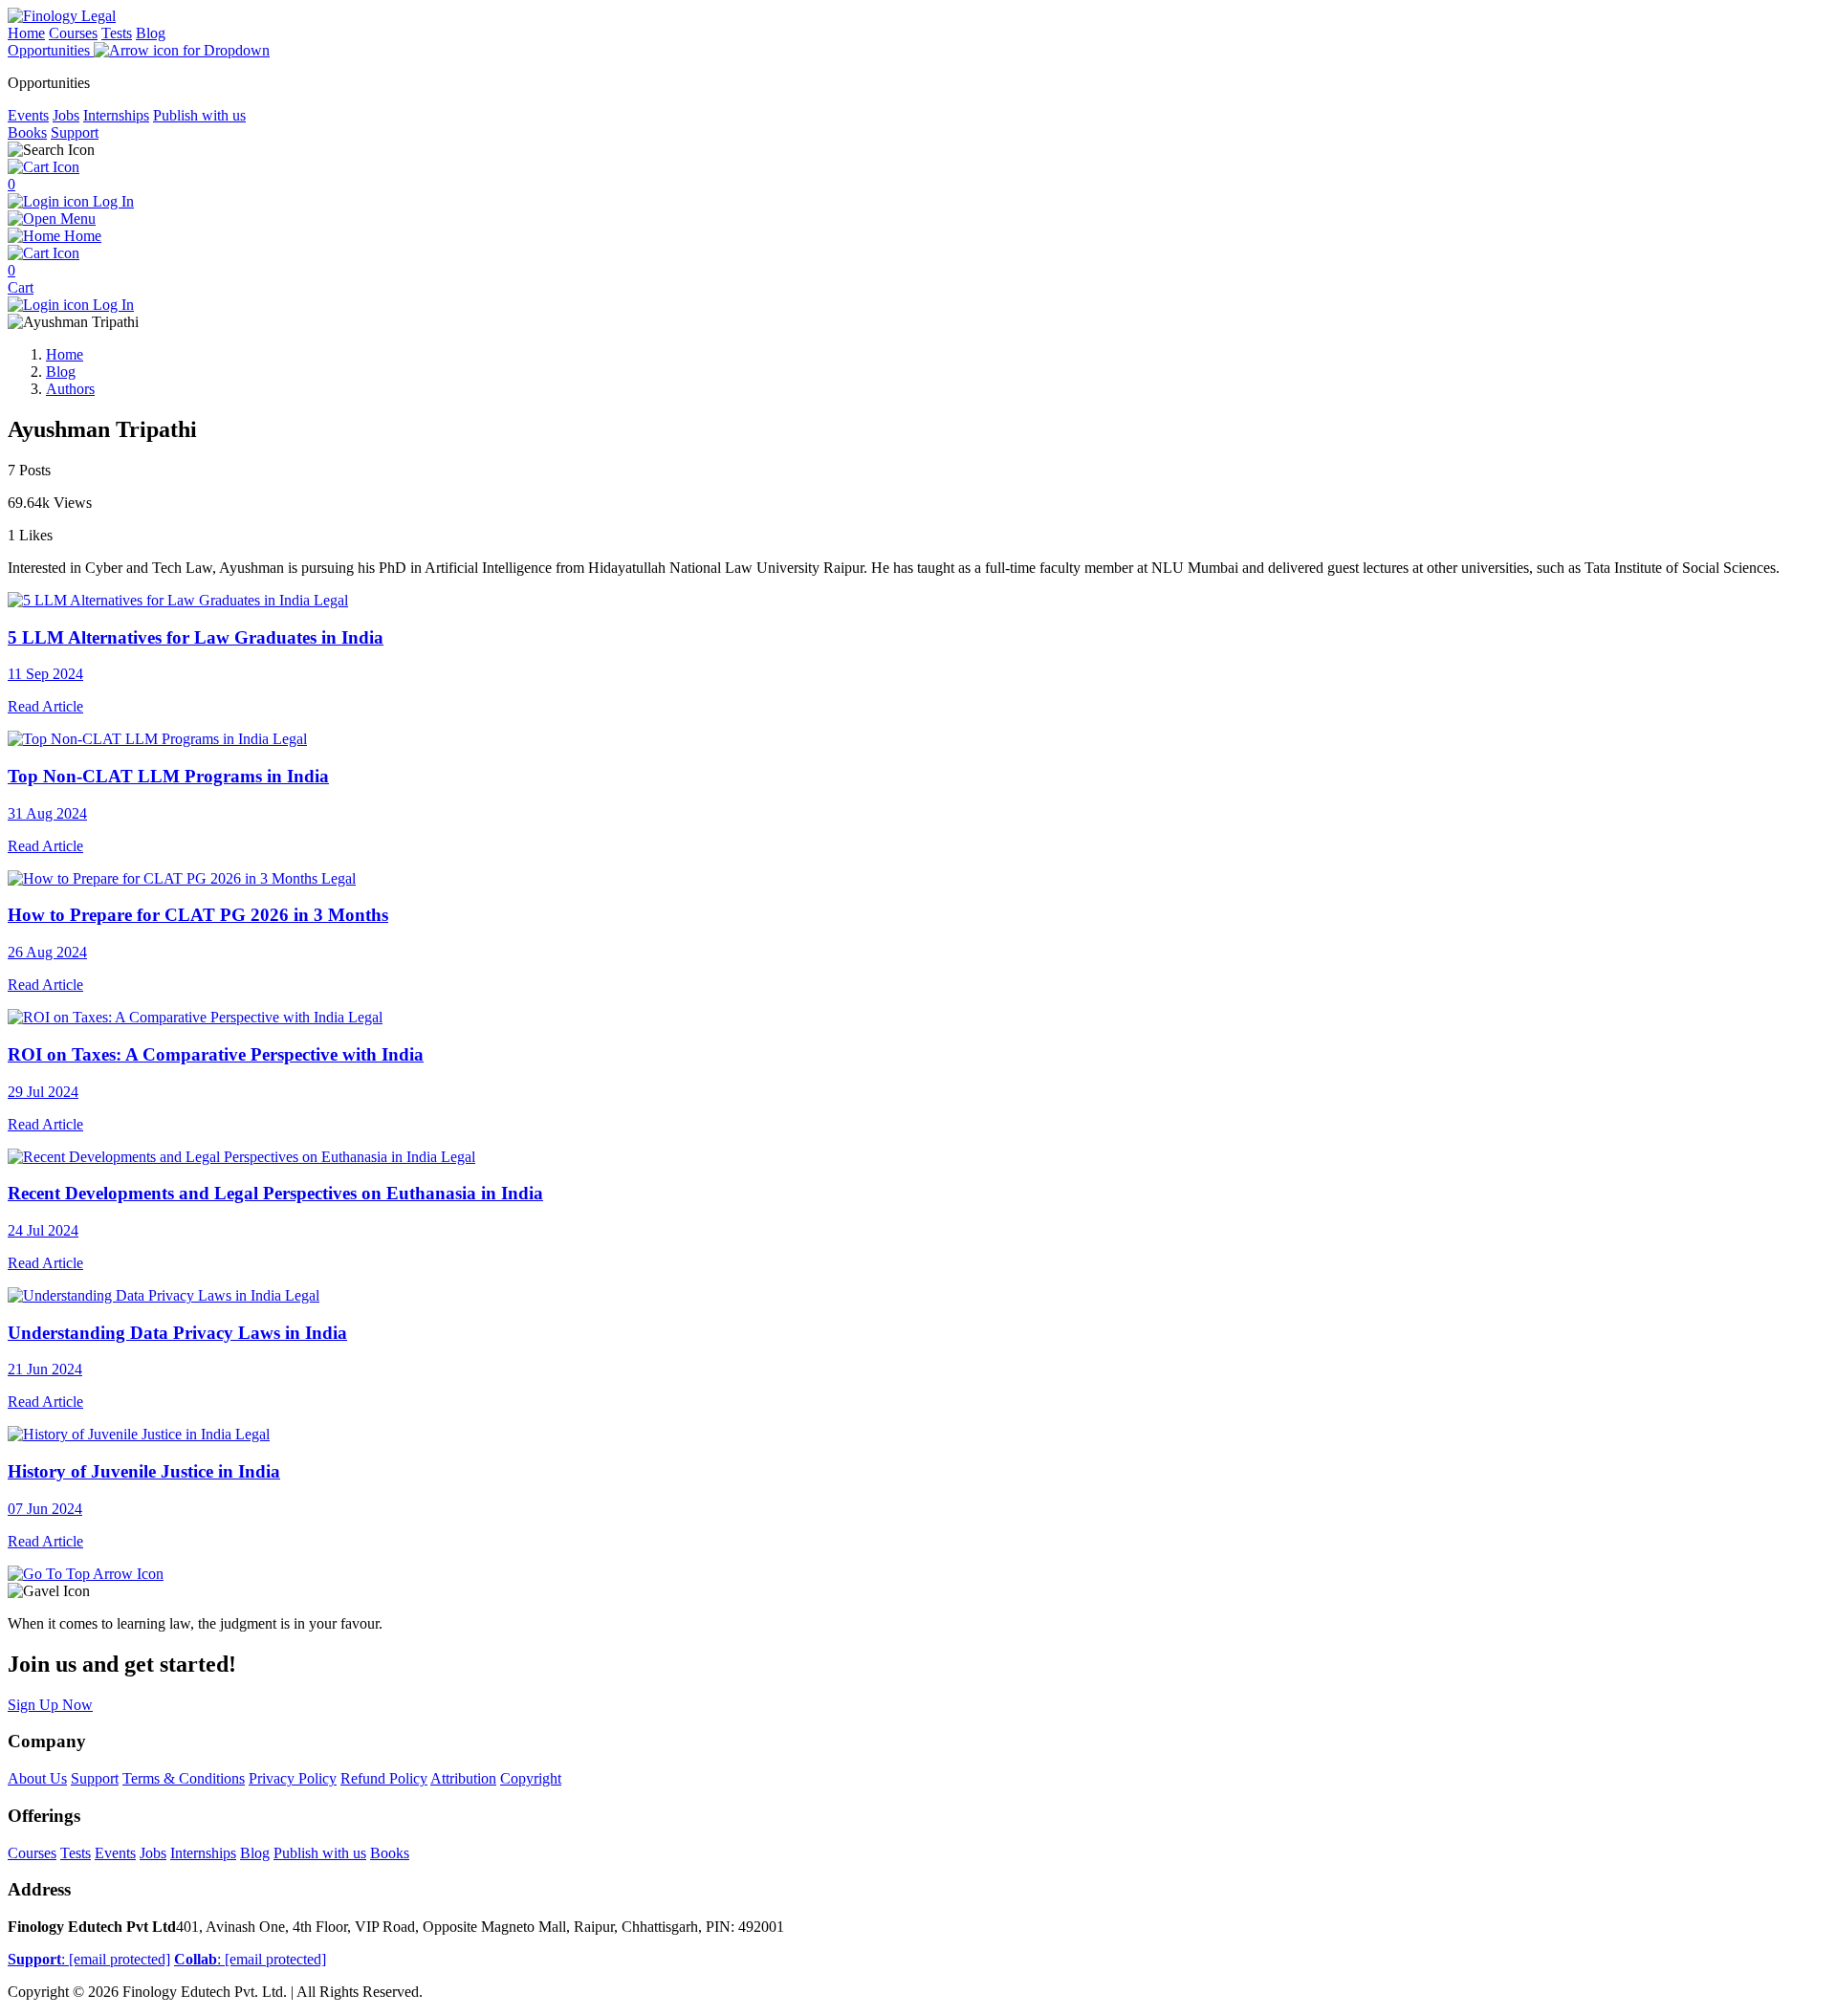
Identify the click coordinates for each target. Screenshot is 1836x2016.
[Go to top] (86, 1574)
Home (26, 33)
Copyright (531, 1778)
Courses (73, 33)
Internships (116, 115)
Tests (117, 33)
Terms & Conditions (184, 1778)
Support (75, 132)
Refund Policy (384, 1778)
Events (28, 115)
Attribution (463, 1778)
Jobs (66, 115)
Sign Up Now (50, 1705)
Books (27, 132)
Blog (151, 33)
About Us (37, 1778)
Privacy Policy (293, 1778)
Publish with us (199, 115)
